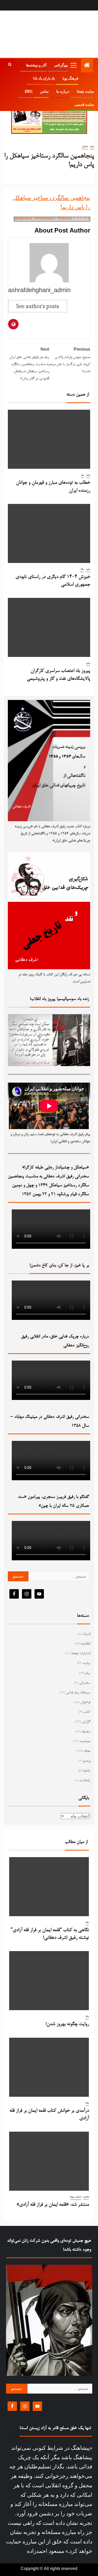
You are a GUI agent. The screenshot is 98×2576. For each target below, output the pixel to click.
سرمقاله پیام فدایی (78, 1693)
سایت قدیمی (84, 104)
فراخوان (85, 146)
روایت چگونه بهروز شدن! (67, 2024)
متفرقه (86, 1732)
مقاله (82, 569)
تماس (44, 91)
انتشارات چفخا (81, 1654)
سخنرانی (85, 1683)
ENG (29, 91)
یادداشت (85, 1781)
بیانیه (92, 146)
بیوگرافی (61, 65)
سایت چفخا (85, 91)
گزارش (86, 1722)
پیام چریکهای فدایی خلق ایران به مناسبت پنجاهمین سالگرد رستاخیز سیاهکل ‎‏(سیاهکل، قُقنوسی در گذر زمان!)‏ (29, 364)
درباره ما (63, 91)
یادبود (86, 1771)
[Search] (10, 65)
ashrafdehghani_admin (39, 291)
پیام (82, 475)
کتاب (87, 1712)
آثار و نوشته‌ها (36, 65)
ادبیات (86, 1634)
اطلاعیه (85, 1644)
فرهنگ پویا (70, 78)
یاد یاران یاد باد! (44, 78)
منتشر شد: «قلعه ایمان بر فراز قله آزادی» (53, 2205)
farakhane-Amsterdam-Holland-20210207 (52, 219)
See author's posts (38, 306)
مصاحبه (85, 1742)
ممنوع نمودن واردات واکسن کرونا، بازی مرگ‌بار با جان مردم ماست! (70, 361)
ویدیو (87, 1761)
